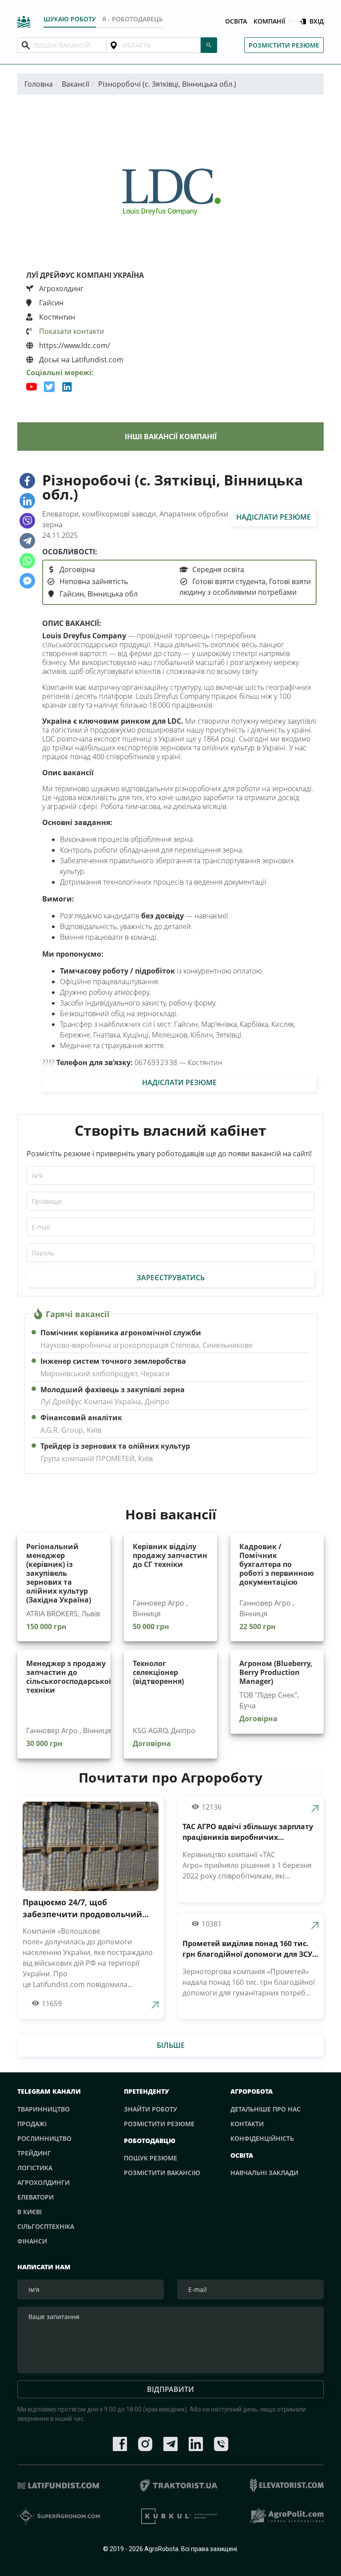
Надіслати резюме (274, 517)
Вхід (317, 22)
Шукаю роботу (70, 19)
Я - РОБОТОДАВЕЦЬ (133, 19)
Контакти (247, 2124)
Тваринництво (44, 2109)
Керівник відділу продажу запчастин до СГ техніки (170, 1555)
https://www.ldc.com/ (74, 345)
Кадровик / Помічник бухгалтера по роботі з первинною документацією (277, 1564)
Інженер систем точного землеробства (113, 1361)
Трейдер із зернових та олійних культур (115, 1446)
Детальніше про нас (266, 2109)
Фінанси (32, 2241)
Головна (39, 84)
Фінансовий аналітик (81, 1418)
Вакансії (75, 84)
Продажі (32, 2124)
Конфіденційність (262, 2138)
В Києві (30, 2212)
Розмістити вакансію (162, 2173)
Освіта (236, 22)
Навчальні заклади (264, 2173)
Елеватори (36, 2197)
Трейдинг (34, 2153)
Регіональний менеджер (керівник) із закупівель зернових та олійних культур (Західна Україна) (59, 1573)
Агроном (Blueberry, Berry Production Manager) (276, 1672)
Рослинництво (44, 2138)
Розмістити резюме (284, 45)
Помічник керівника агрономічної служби (121, 1333)
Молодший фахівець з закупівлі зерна (113, 1390)
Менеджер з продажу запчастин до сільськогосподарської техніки (69, 1677)
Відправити (170, 2389)
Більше (171, 2045)
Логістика (35, 2168)
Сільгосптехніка (46, 2226)
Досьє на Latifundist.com (80, 360)
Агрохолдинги (44, 2182)
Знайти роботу (151, 2109)
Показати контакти (71, 331)
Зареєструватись (171, 1278)
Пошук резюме (151, 2158)
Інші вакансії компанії (171, 437)
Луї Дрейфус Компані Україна (85, 275)
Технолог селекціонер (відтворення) (158, 1672)
